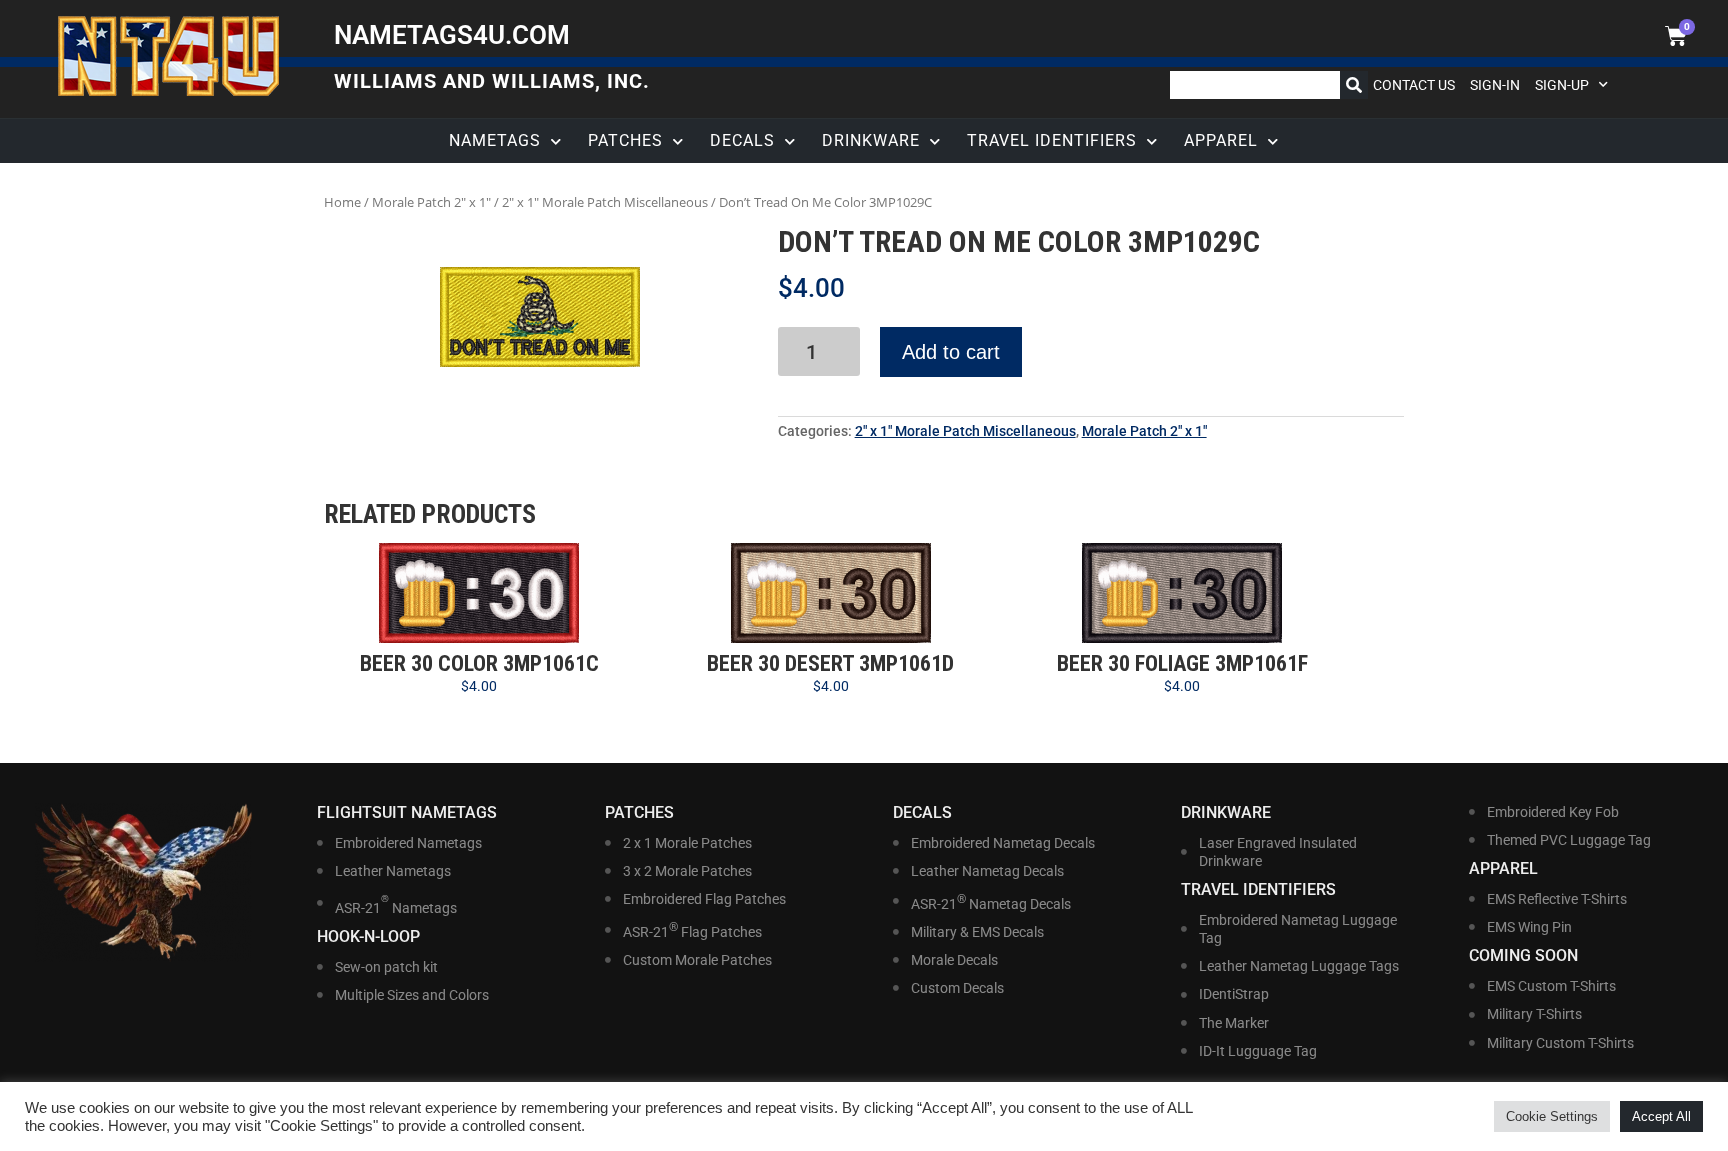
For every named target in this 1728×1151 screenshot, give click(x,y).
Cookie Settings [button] (1552, 1116)
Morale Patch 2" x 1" (431, 202)
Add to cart (951, 352)
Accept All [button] (1661, 1116)
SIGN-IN (1495, 85)
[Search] (1354, 85)
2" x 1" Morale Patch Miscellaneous (605, 202)
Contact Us (1414, 85)
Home (342, 202)
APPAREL (1221, 140)
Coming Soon (1523, 955)
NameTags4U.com (452, 35)
